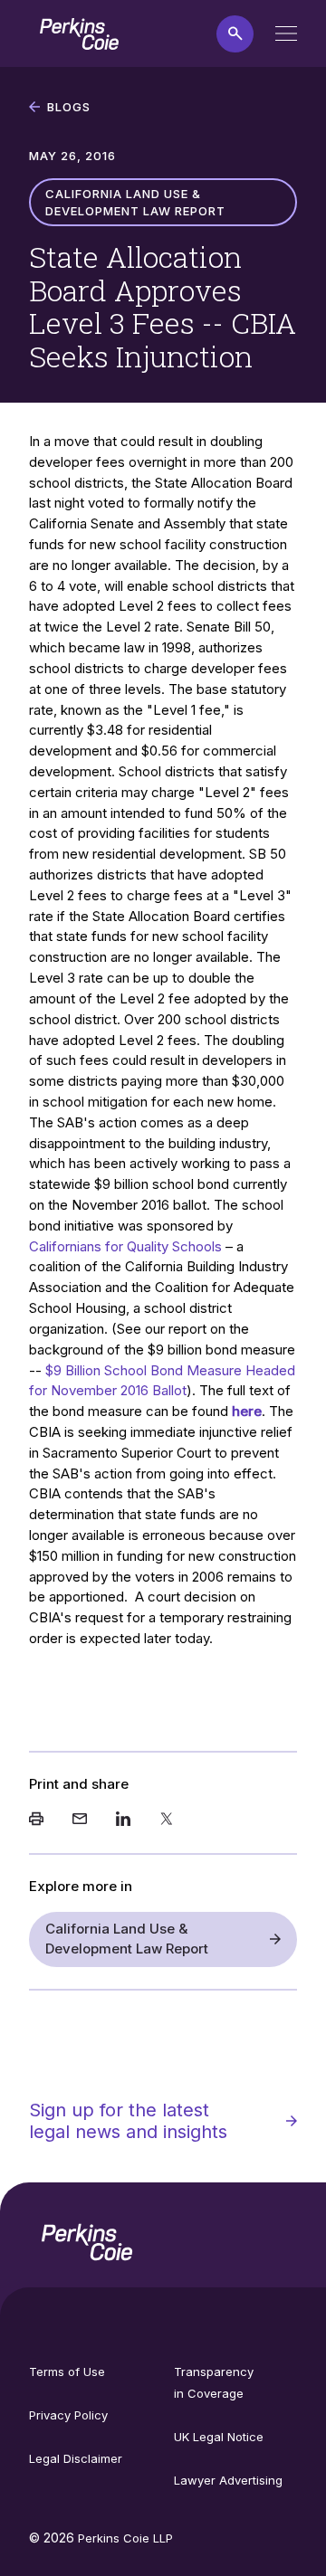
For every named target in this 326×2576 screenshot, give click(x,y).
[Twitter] (167, 1820)
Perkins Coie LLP (125, 2538)
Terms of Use (67, 2372)
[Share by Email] (80, 1820)
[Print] (36, 1820)
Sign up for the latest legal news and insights (128, 2121)
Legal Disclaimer (76, 2458)
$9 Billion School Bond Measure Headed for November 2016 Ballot (162, 1381)
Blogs (69, 107)
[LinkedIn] (123, 1820)
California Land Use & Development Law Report (127, 1939)
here (247, 1411)
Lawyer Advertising (228, 2480)
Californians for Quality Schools (125, 1246)
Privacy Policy (68, 2415)
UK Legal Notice (219, 2437)
